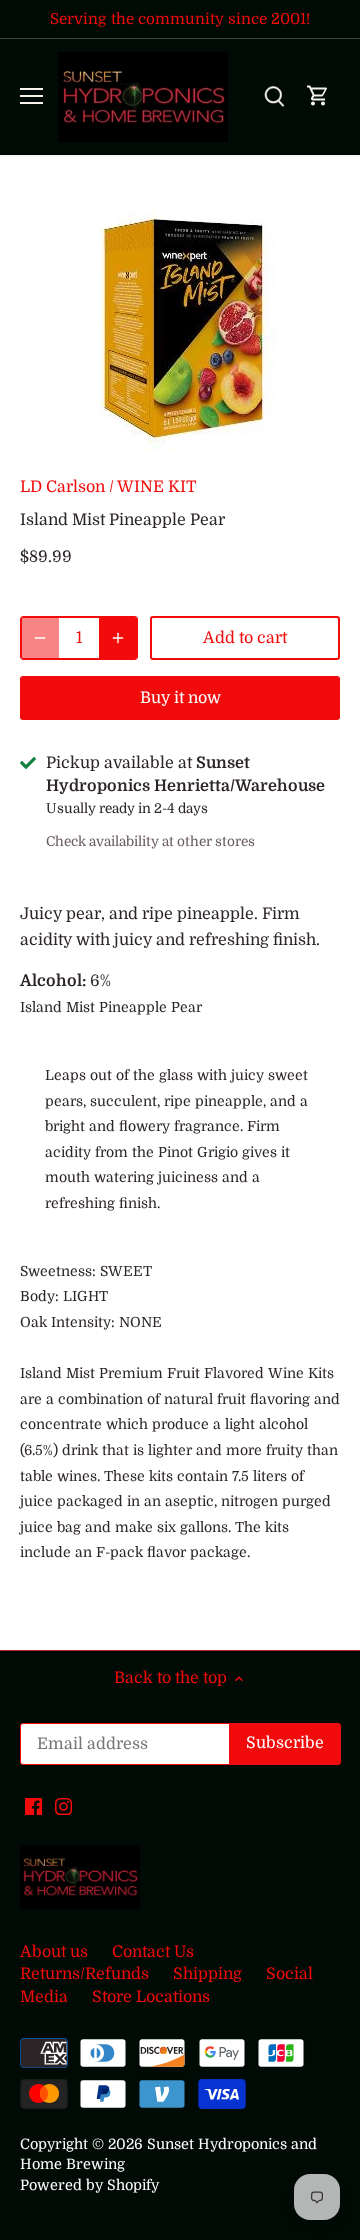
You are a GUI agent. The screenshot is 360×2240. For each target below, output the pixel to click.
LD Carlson (62, 487)
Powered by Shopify (89, 2185)
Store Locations (151, 1997)
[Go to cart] (318, 96)
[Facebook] (33, 1805)
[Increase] (118, 638)
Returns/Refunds (84, 1974)
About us (54, 1952)
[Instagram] (63, 1805)
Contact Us (153, 1952)
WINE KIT (157, 487)
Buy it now (180, 698)
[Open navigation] (31, 96)
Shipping (207, 1974)
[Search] (274, 96)
